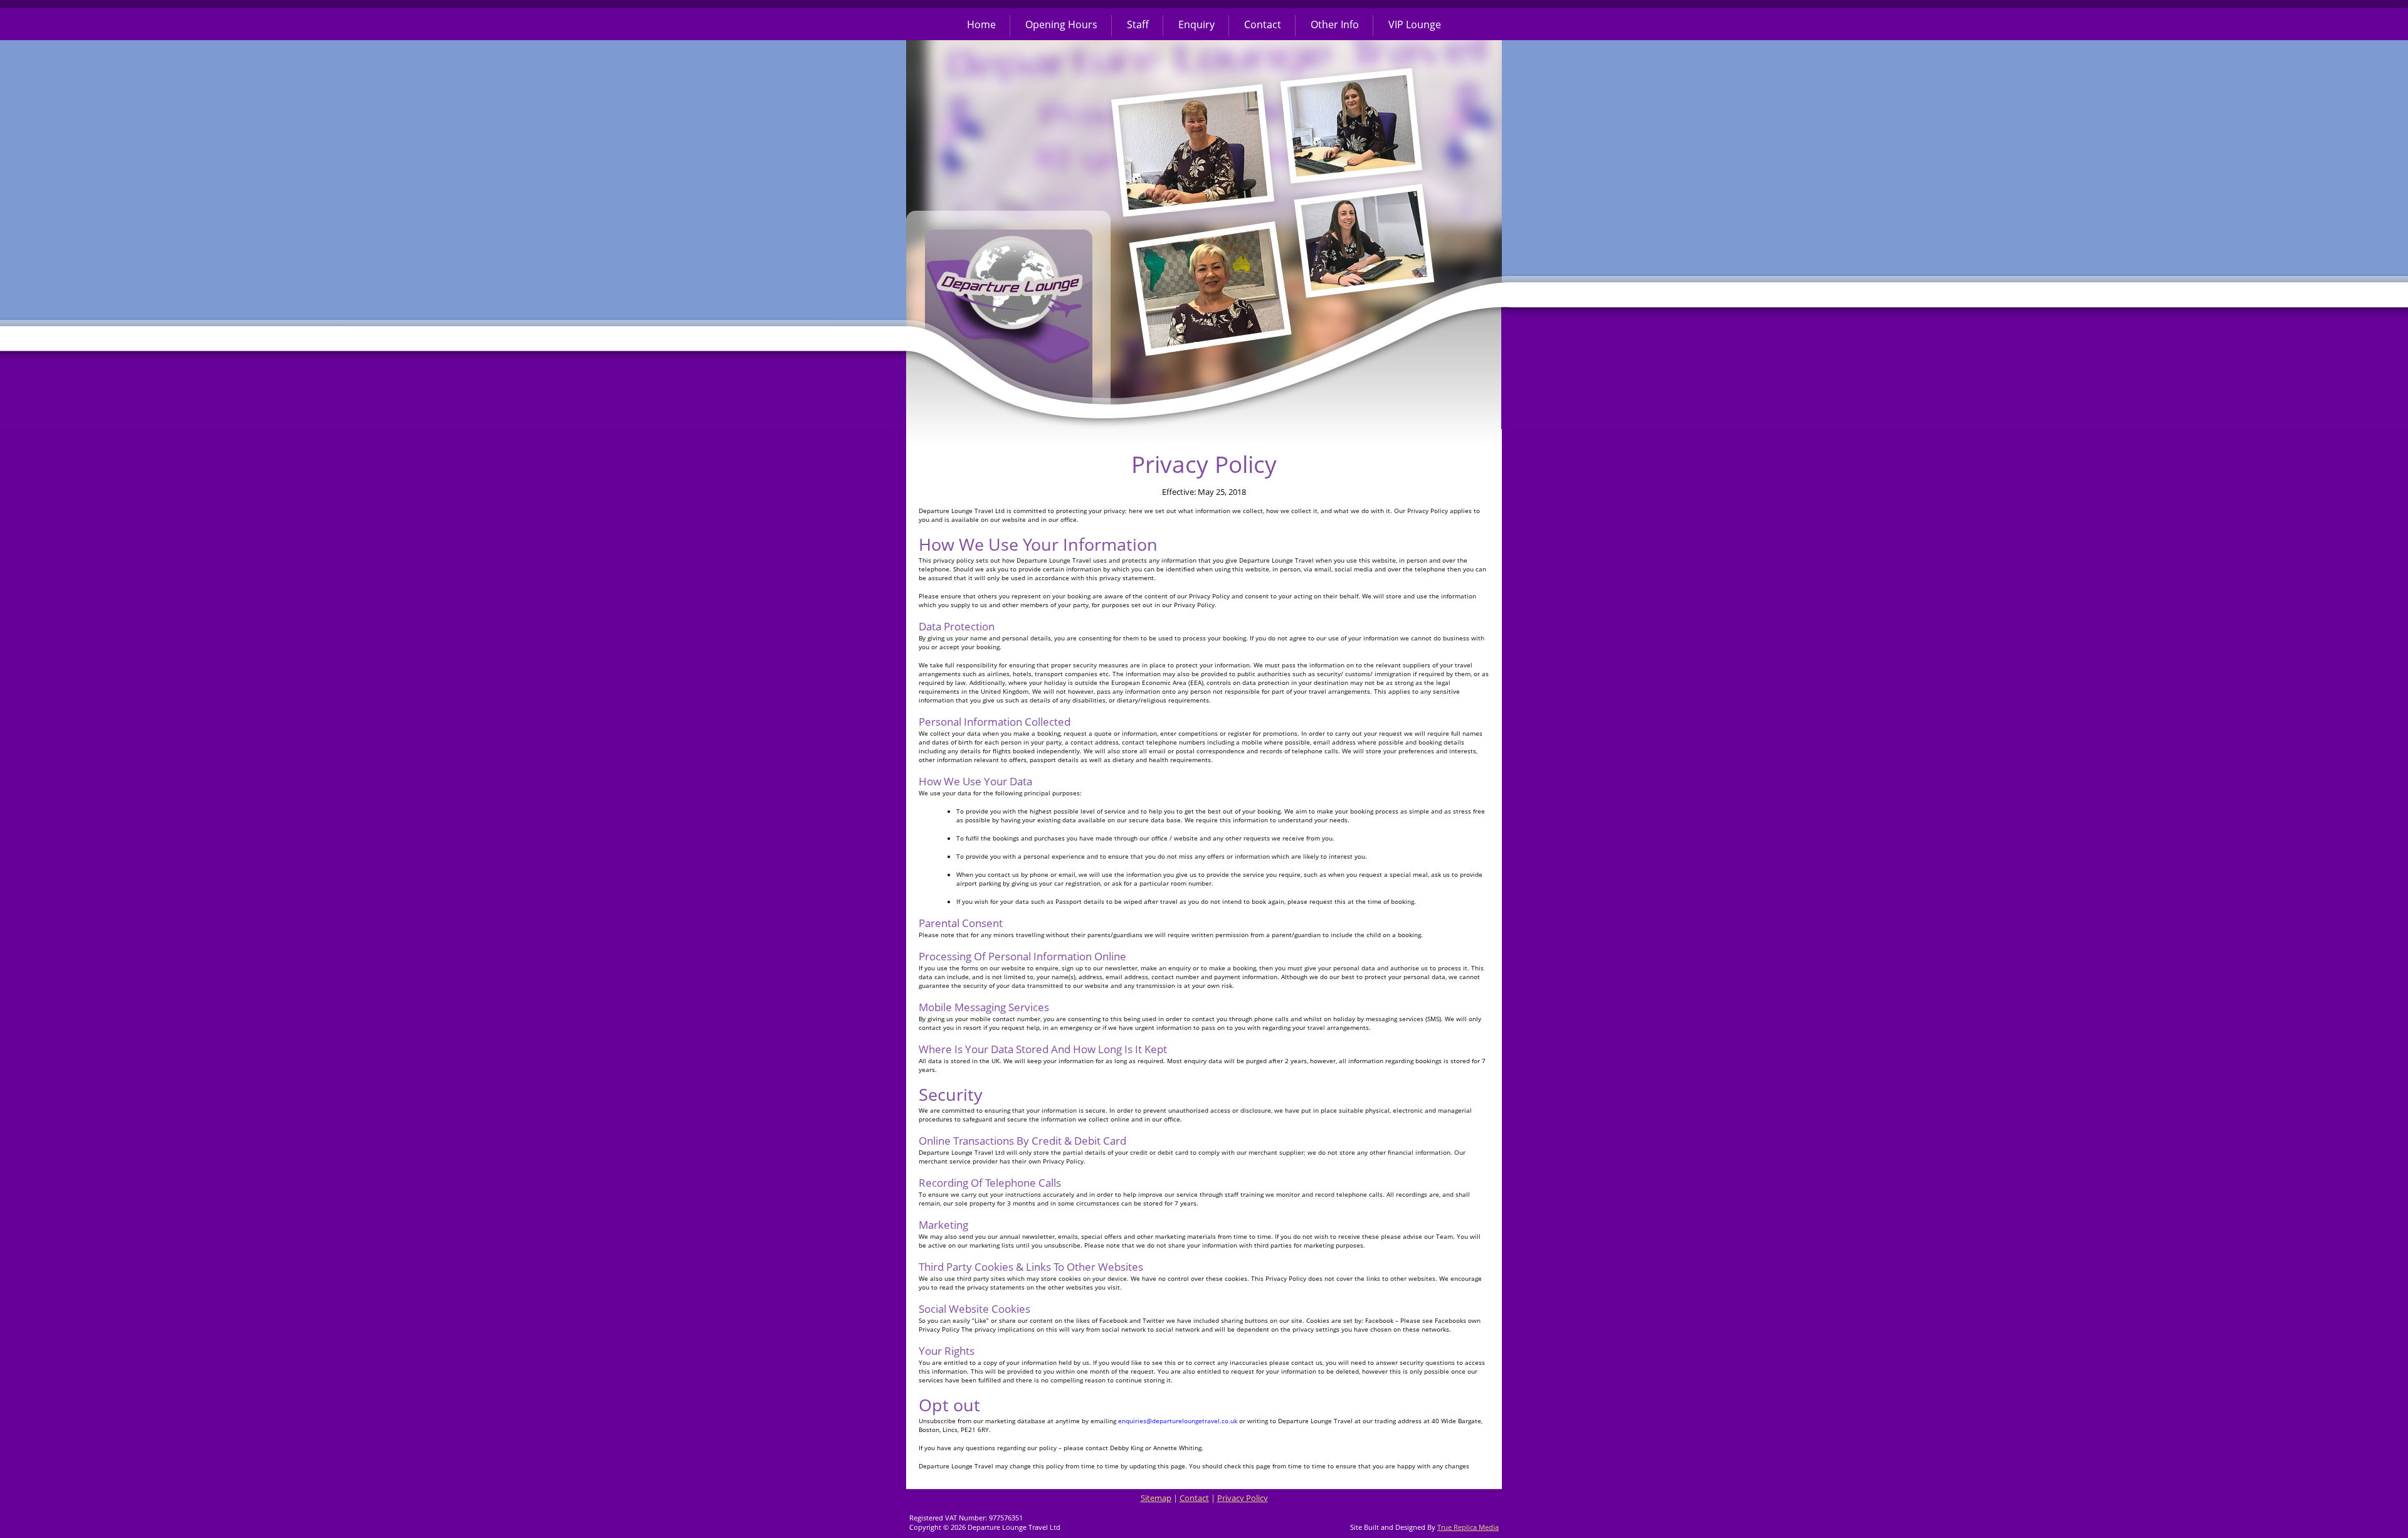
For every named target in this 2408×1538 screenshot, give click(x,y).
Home (981, 24)
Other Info (1335, 24)
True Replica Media (1468, 1527)
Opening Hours (1061, 24)
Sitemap (1156, 1498)
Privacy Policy (1243, 1498)
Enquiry (1196, 24)
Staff (1138, 24)
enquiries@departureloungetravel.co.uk (1178, 1421)
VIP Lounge (1415, 24)
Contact (1263, 24)
